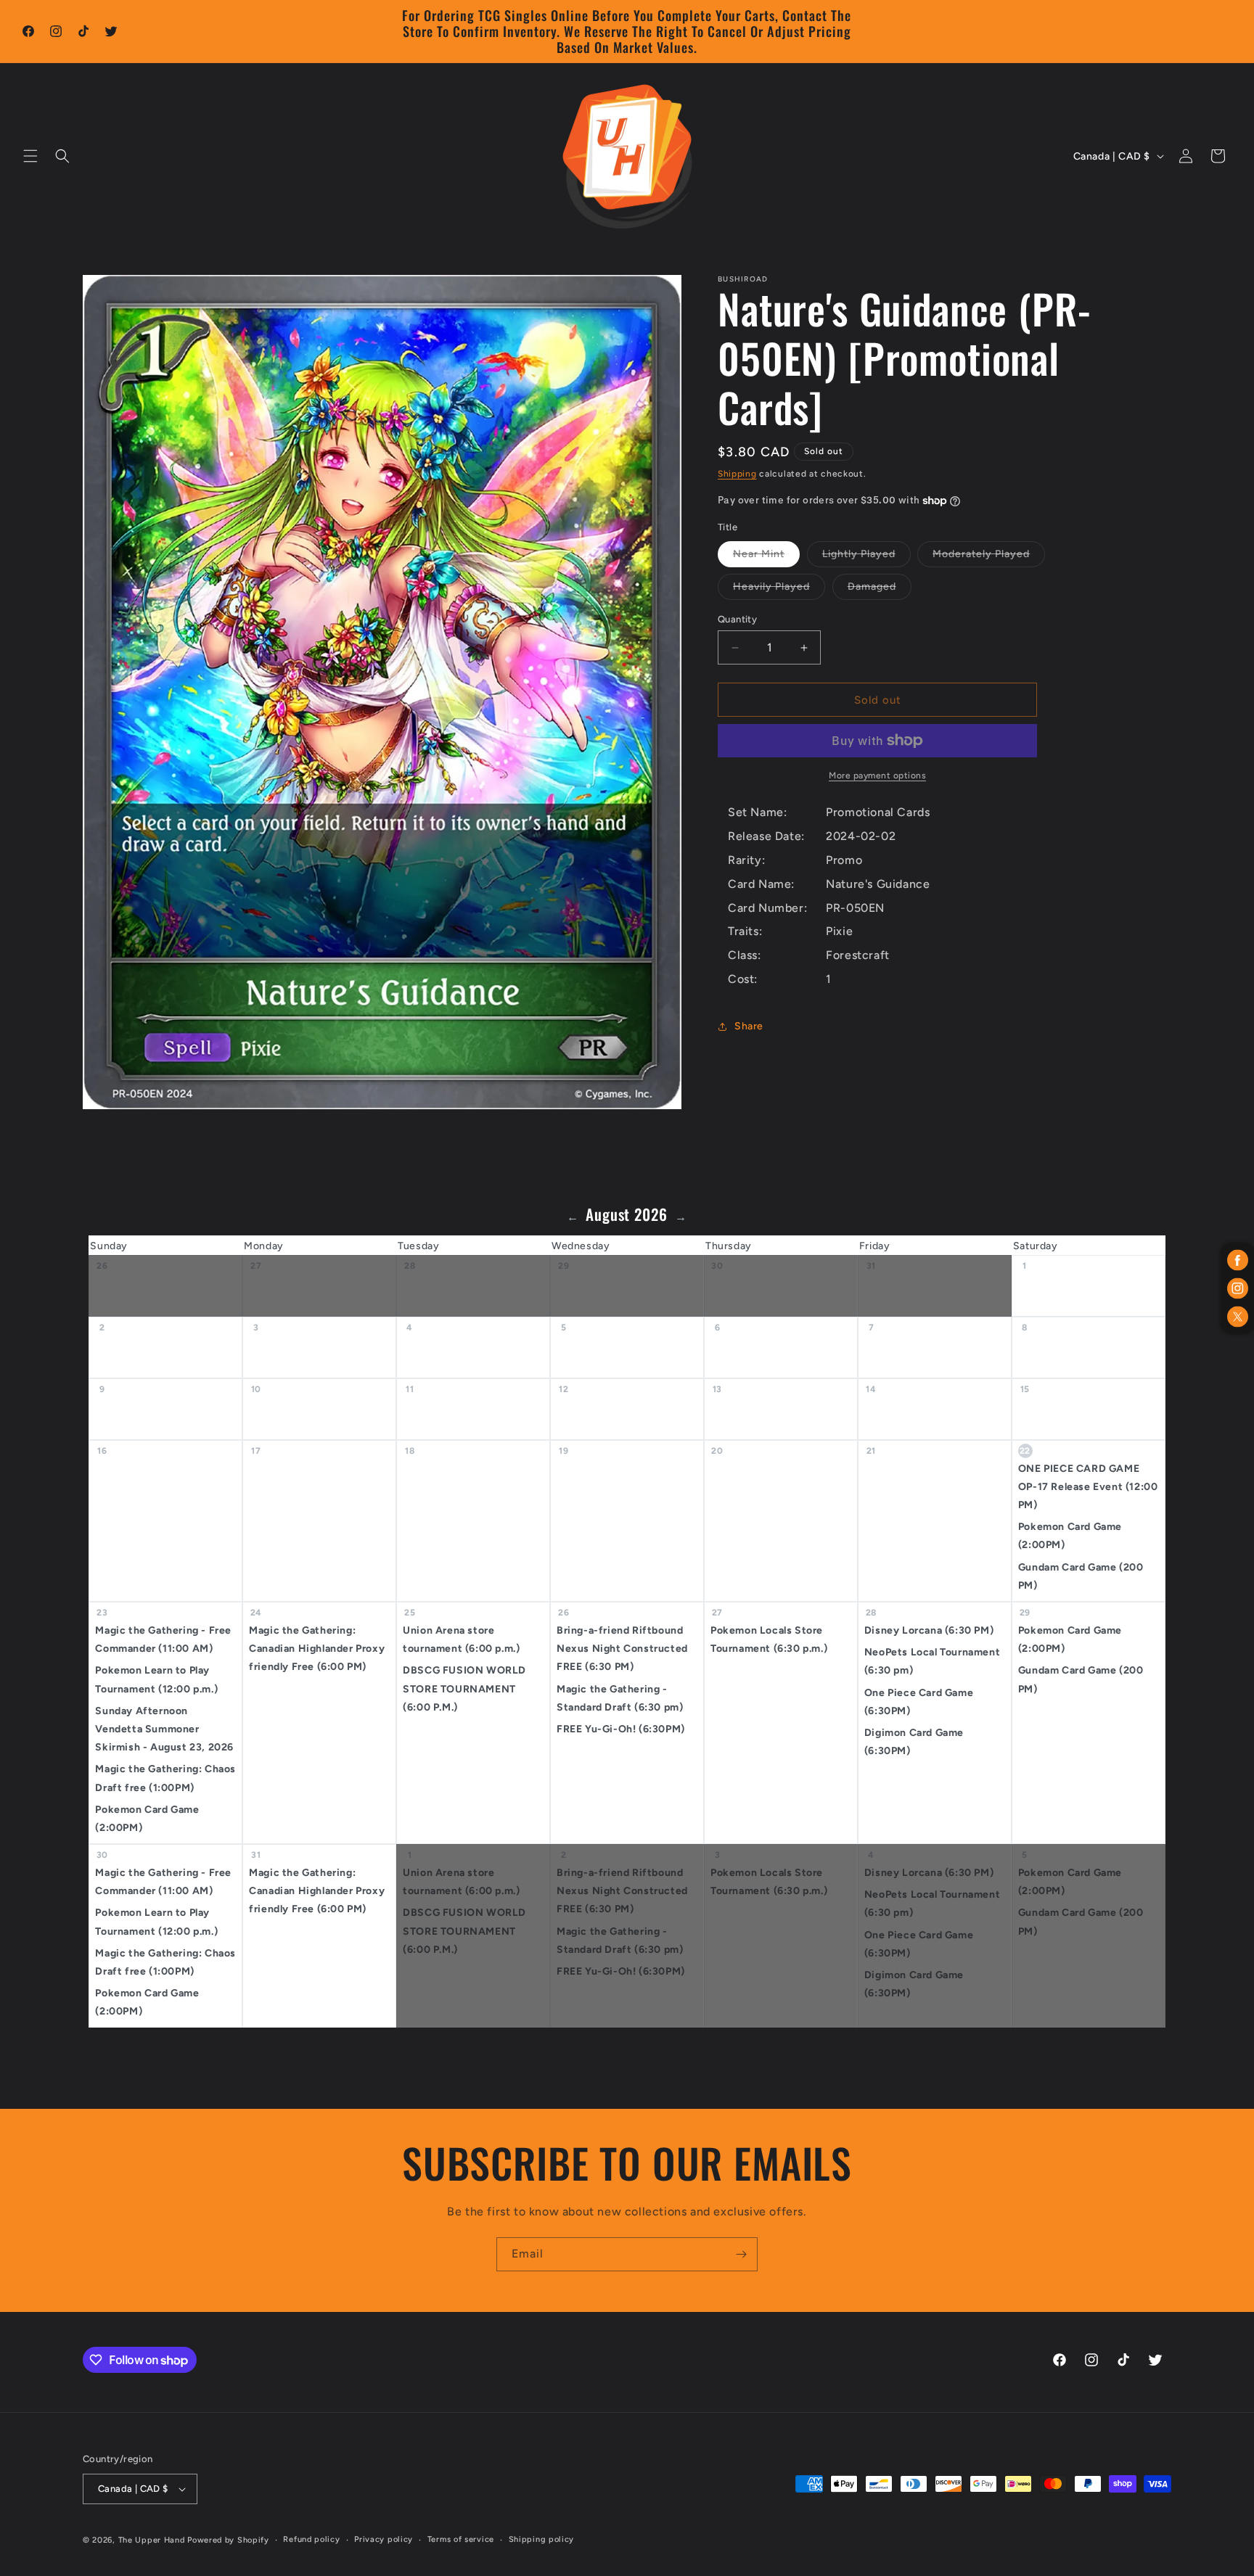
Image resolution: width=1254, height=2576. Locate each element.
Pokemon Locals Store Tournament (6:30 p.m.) (769, 1639)
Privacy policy (384, 2539)
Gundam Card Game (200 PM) (1081, 1576)
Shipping (737, 474)
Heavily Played (779, 590)
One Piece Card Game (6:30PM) (919, 1701)
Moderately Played (989, 557)
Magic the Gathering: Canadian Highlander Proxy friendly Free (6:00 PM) (317, 1649)
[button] (30, 156)
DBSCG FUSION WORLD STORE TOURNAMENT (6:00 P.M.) (464, 1688)
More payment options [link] (877, 775)
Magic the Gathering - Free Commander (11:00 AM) (163, 1639)
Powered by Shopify (228, 2540)
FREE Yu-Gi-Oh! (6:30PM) (621, 1729)
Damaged (880, 590)
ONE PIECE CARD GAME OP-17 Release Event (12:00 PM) (1088, 1487)
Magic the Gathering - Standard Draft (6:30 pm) (620, 1698)
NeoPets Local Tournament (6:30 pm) (932, 1661)
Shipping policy (542, 2539)
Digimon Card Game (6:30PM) (914, 1742)
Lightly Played (866, 557)
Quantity (737, 619)
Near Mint (766, 557)
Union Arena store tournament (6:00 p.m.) (461, 1639)
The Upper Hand (152, 2540)
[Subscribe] (741, 2254)
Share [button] (749, 1026)
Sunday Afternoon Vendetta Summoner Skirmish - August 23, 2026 (164, 1729)
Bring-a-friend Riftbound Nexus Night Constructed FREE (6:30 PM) (622, 1649)
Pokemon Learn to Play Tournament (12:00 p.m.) (156, 1679)
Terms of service (461, 2539)
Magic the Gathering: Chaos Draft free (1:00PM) (165, 1778)
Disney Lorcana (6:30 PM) (929, 1630)
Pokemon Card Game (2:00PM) (1070, 1536)
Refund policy (311, 2539)
